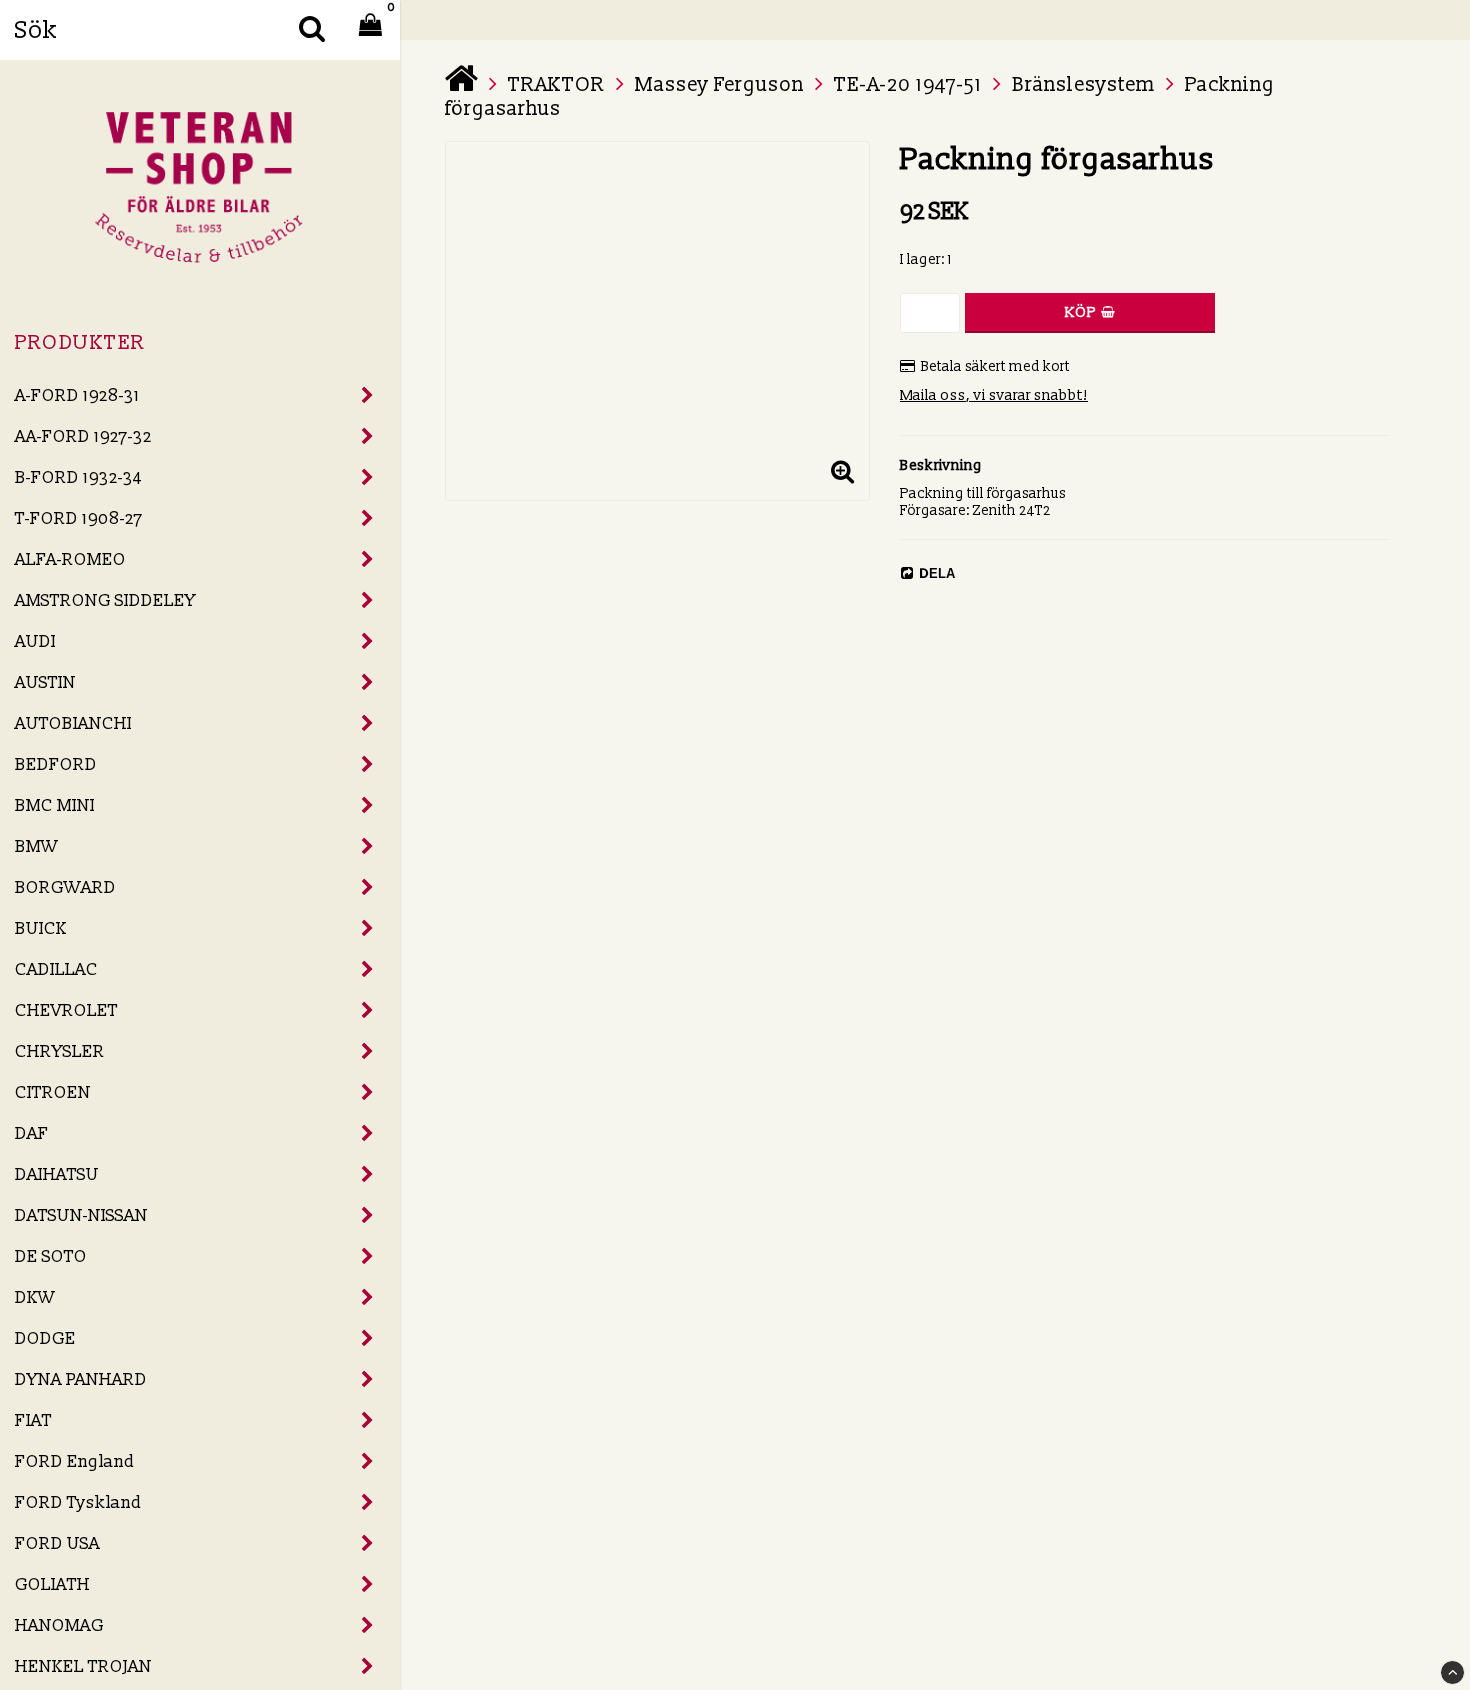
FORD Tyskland (78, 1502)
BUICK (41, 928)
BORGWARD (65, 887)
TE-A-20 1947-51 (908, 85)
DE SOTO (51, 1256)
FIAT (33, 1420)
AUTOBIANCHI (73, 723)
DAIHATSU (57, 1174)
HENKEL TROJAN (83, 1666)
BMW (36, 846)
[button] (842, 473)
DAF (32, 1133)
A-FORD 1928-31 (77, 395)
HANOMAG (59, 1625)
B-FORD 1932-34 (78, 477)
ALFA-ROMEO (70, 559)
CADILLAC (56, 969)
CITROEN (53, 1092)
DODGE (45, 1338)
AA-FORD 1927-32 (83, 436)
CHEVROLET (66, 1010)
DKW (35, 1297)
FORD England (75, 1461)
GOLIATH (52, 1584)
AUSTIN (45, 682)
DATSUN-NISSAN (81, 1215)
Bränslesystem (1083, 85)
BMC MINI (55, 805)
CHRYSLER (60, 1051)
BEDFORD (56, 764)
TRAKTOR (556, 85)
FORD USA (57, 1543)
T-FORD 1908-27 (79, 518)
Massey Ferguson (719, 85)
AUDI (35, 641)
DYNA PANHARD (81, 1379)
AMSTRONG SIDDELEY (105, 600)
